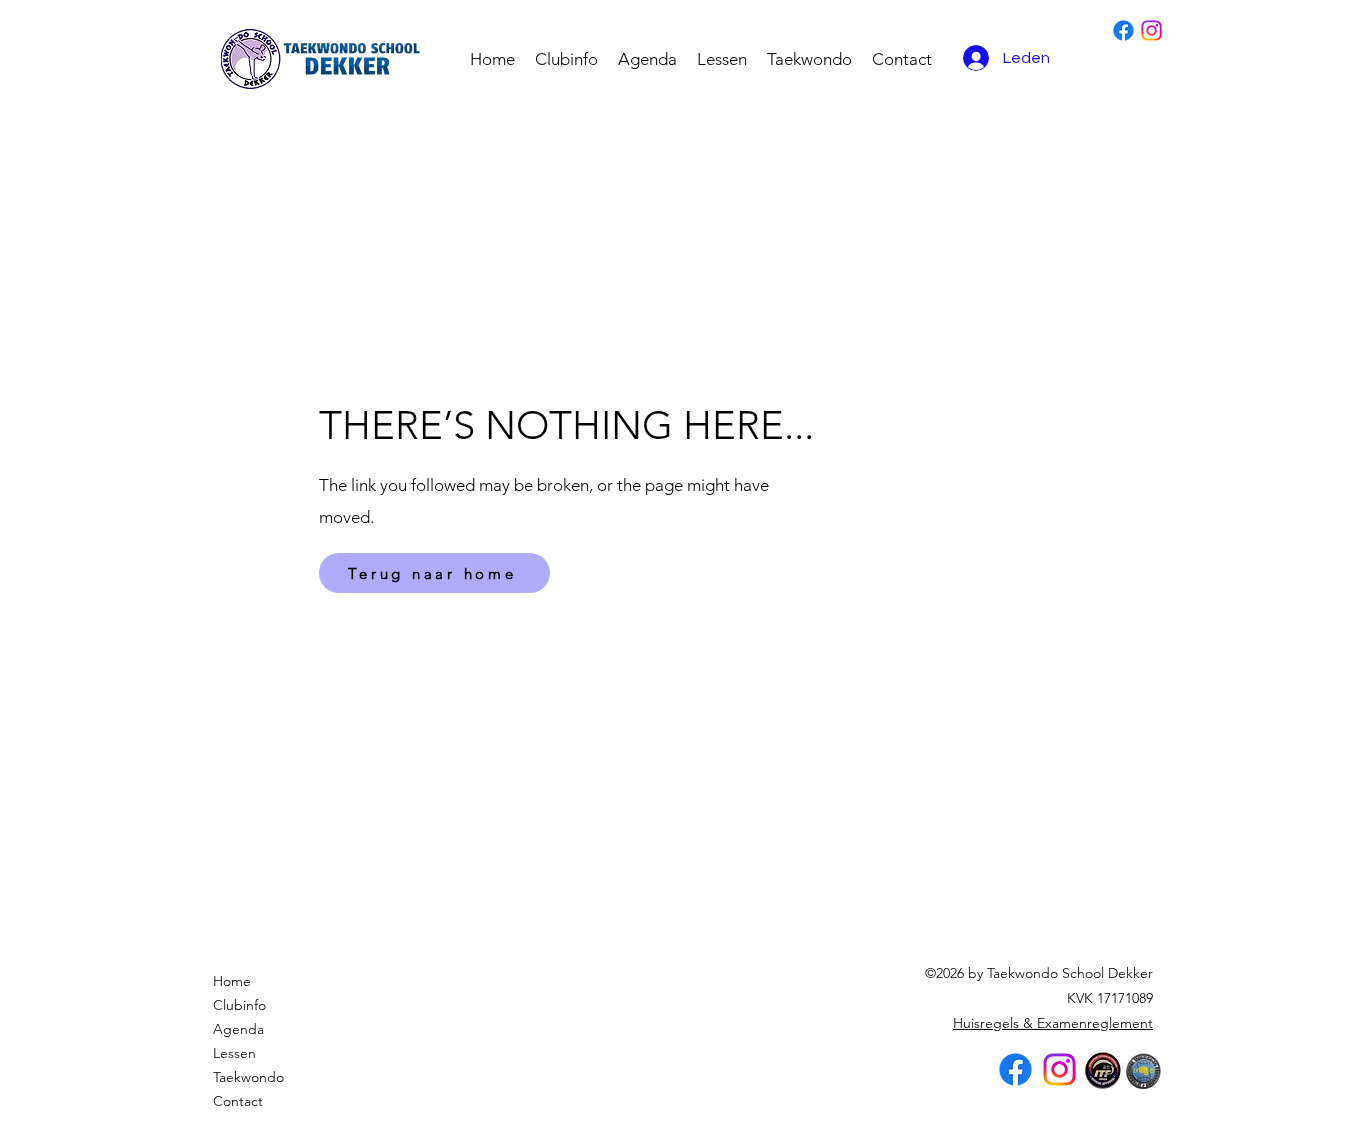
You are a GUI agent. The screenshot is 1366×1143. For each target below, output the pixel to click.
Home (232, 981)
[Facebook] (1123, 30)
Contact (238, 1101)
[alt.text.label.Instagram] (1151, 30)
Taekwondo (248, 1077)
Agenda (238, 1029)
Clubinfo (239, 1005)
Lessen (234, 1053)
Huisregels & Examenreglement (1053, 1023)
